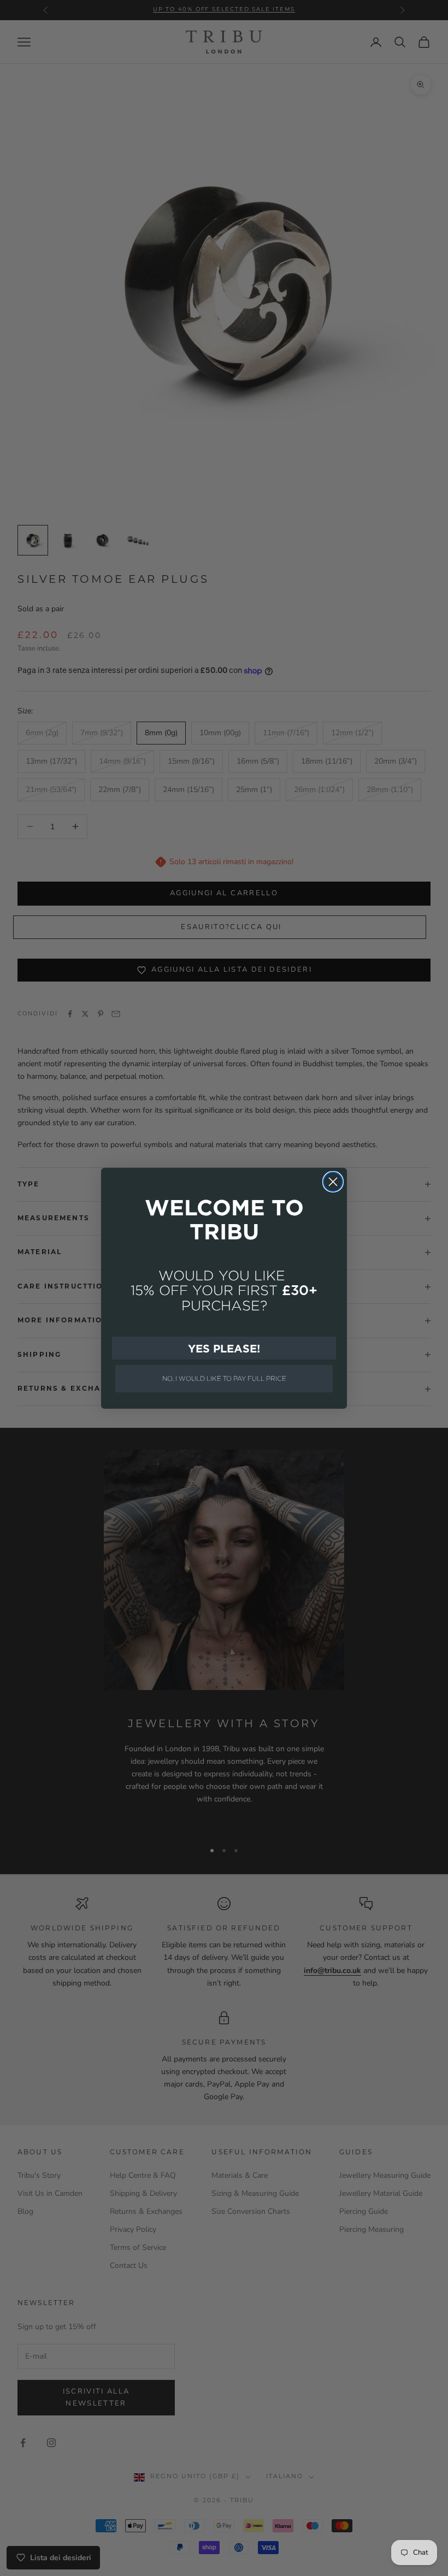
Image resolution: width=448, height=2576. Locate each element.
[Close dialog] (333, 1182)
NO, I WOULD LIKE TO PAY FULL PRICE (224, 1378)
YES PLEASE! (224, 1348)
